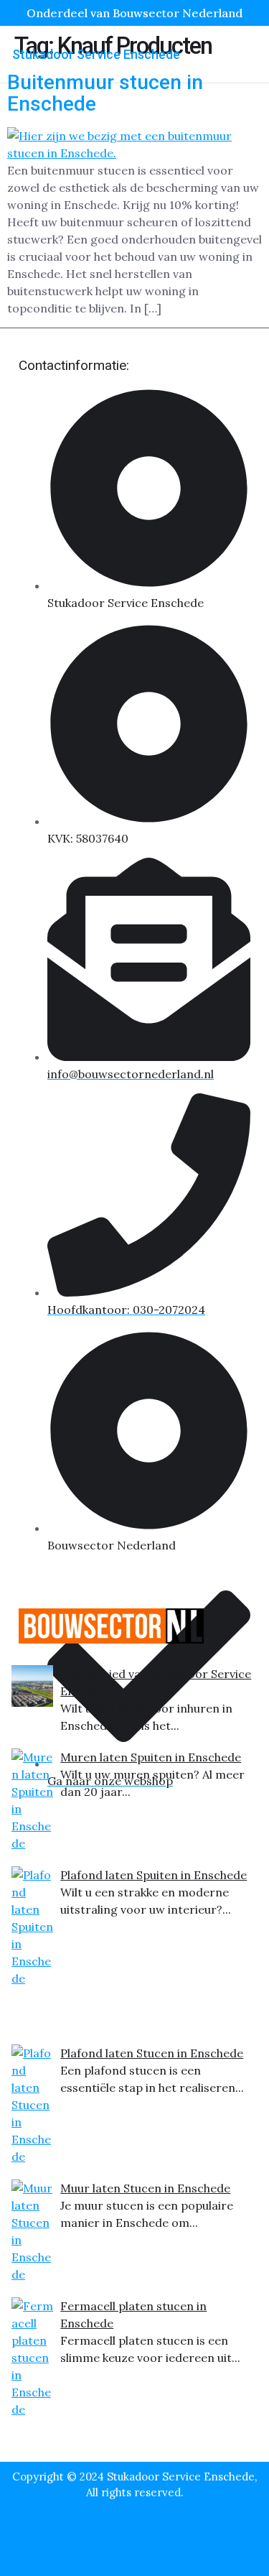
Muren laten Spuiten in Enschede (151, 1757)
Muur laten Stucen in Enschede (145, 2188)
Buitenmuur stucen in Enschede (105, 93)
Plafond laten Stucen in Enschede (152, 2053)
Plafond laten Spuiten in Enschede (154, 1875)
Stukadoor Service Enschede (96, 54)
